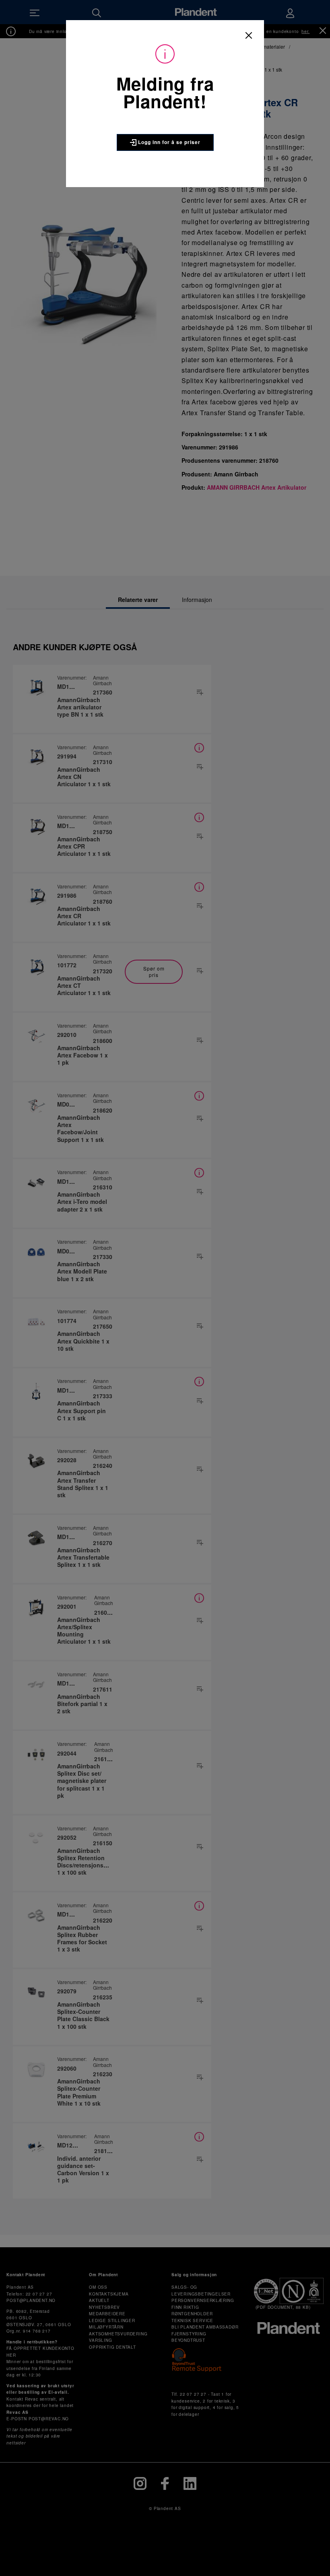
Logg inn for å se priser (168, 142)
